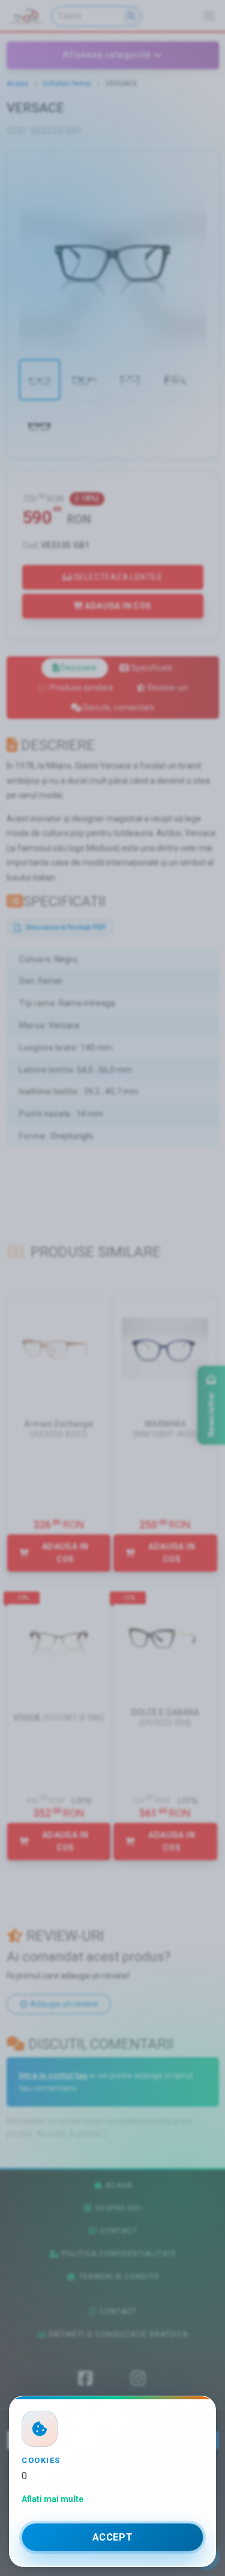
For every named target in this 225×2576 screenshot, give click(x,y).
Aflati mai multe (52, 2499)
